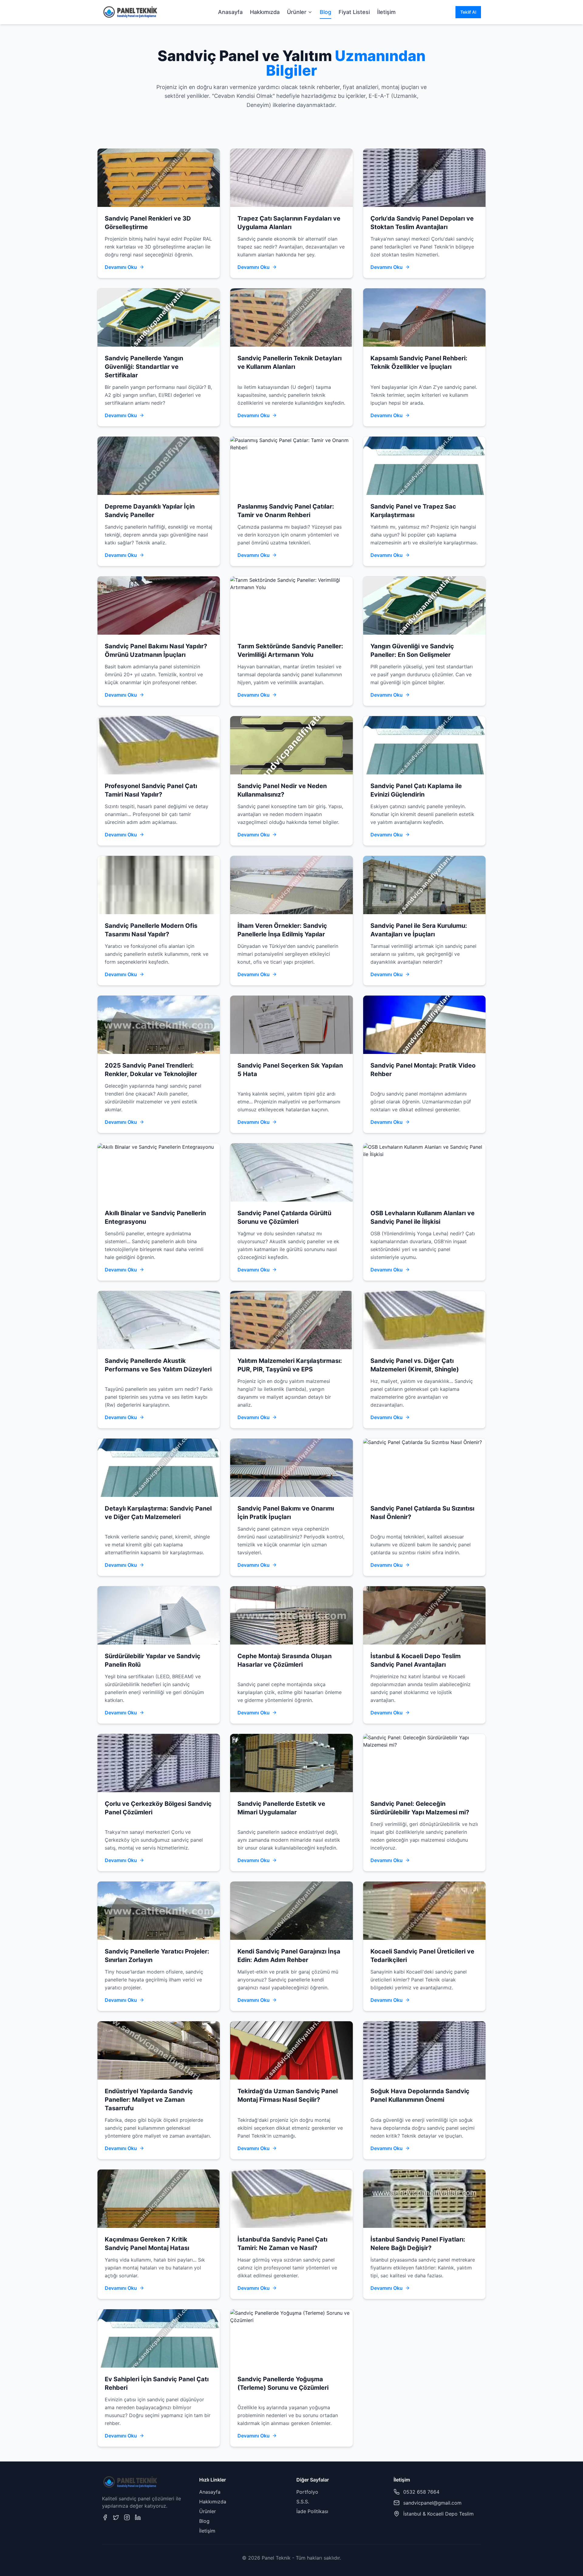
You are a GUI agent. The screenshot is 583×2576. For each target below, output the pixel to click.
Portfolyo (307, 2492)
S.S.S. (303, 2502)
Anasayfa (230, 12)
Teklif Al (468, 12)
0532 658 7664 (421, 2492)
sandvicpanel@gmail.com (432, 2503)
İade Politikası (312, 2511)
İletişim (386, 12)
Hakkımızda (265, 12)
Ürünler (297, 12)
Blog (326, 12)
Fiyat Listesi (354, 12)
